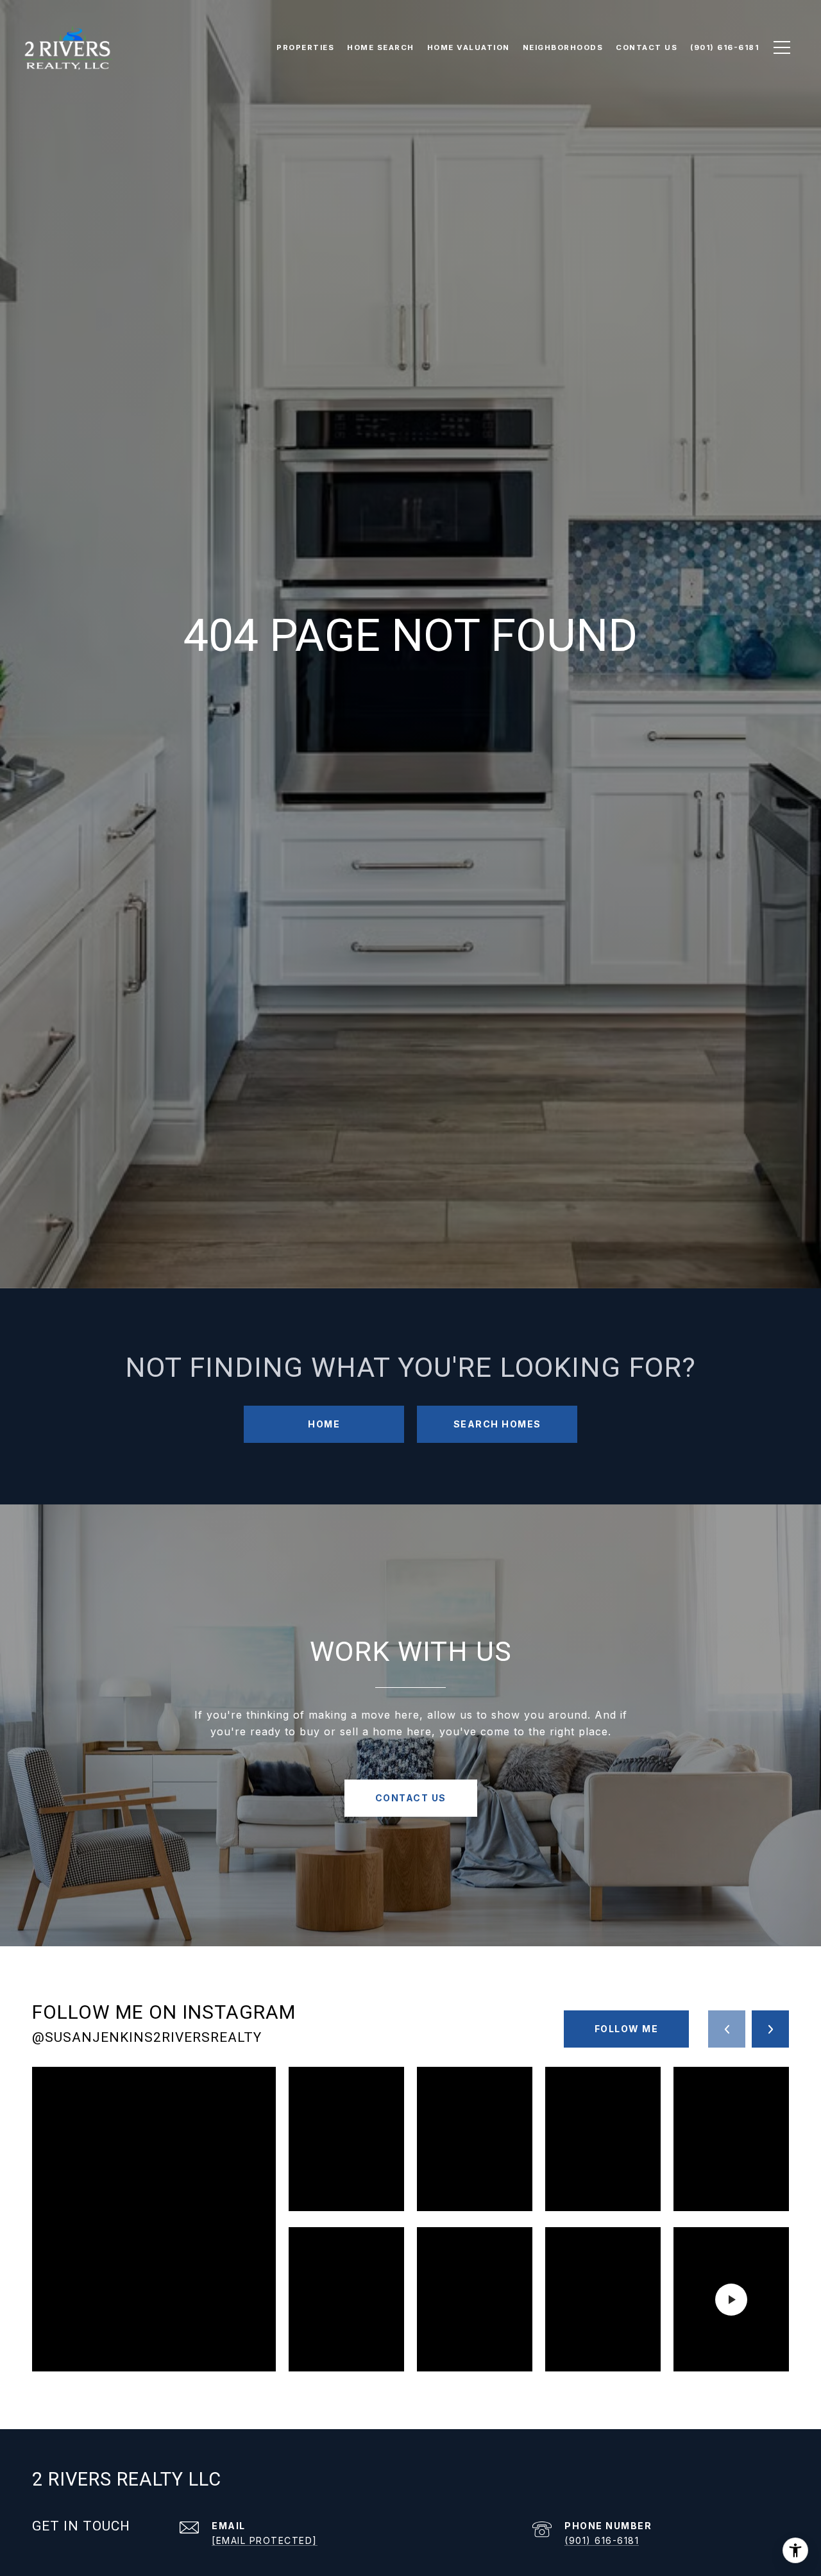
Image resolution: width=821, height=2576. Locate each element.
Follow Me (627, 2029)
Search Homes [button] (497, 1424)
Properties (305, 47)
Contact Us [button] (411, 1798)
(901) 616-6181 (602, 2540)
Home (324, 1424)
